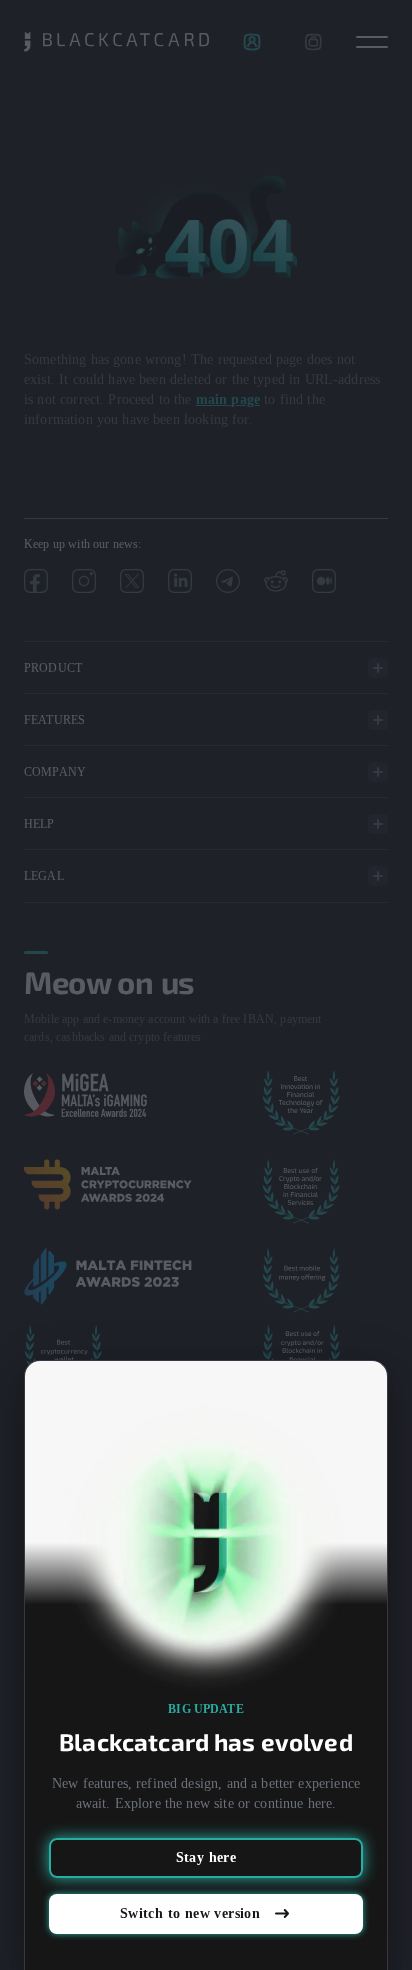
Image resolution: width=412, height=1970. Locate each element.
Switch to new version (190, 1913)
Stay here (206, 1857)
